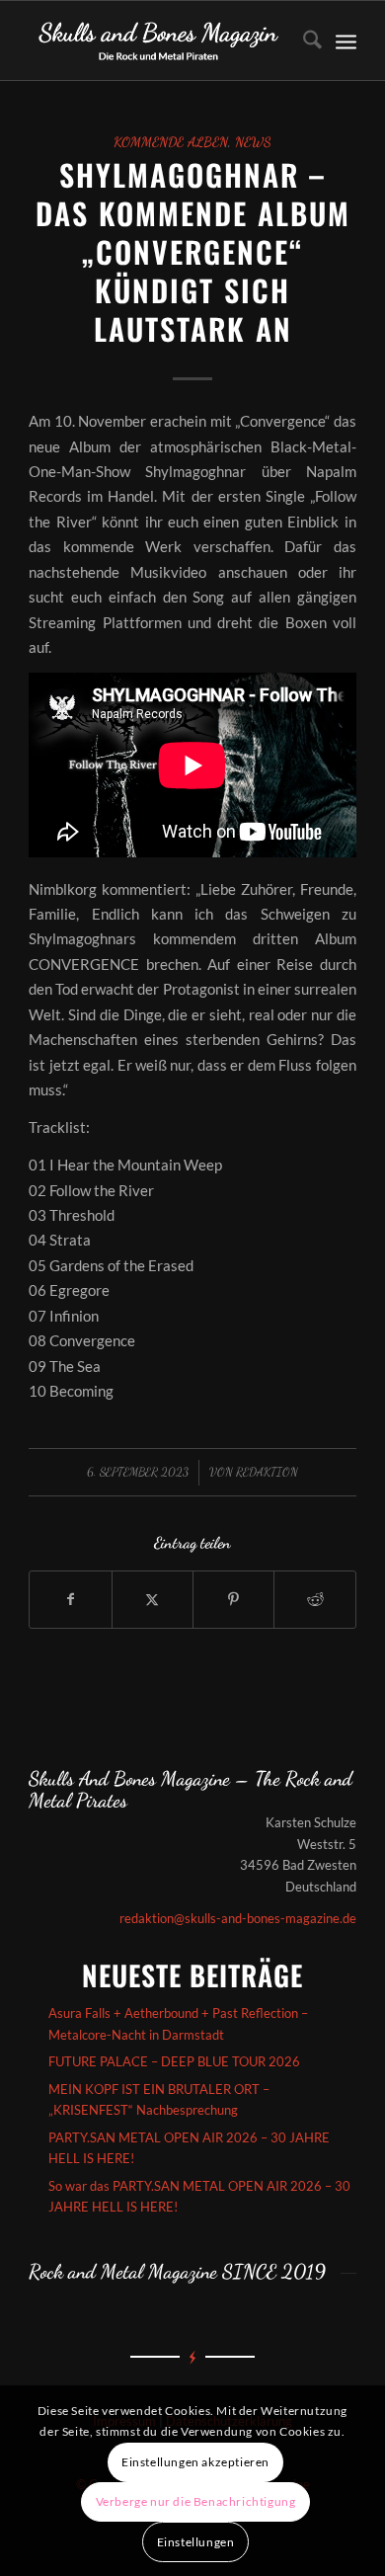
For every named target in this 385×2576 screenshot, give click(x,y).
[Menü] (346, 40)
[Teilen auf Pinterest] (233, 1599)
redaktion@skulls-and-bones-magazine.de (238, 1918)
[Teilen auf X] (153, 1599)
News (253, 142)
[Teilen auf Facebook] (70, 1599)
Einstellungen (196, 2542)
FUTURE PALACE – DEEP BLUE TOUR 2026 (174, 2061)
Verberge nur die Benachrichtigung (196, 2501)
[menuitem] (303, 40)
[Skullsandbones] (159, 40)
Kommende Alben (171, 142)
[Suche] (303, 40)
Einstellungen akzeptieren (195, 2462)
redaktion (267, 1472)
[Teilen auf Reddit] (314, 1599)
